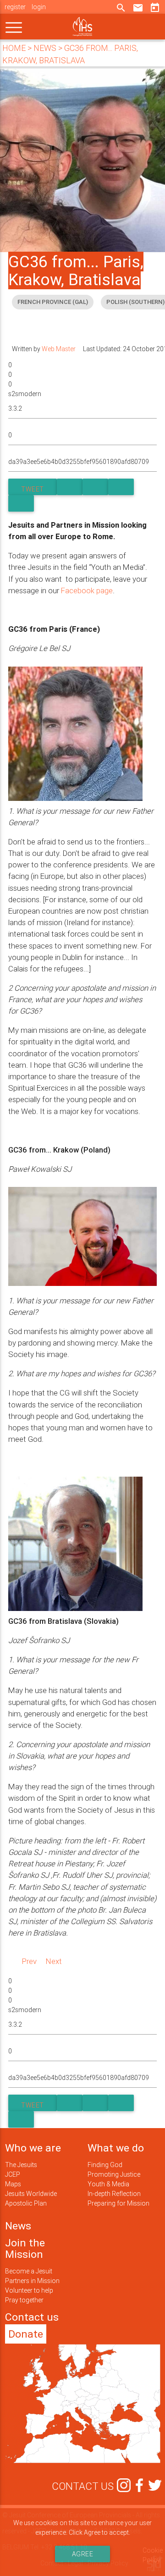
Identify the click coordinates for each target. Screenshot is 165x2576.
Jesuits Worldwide (31, 2194)
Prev (29, 1961)
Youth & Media (108, 2184)
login (39, 7)
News (18, 2226)
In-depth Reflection (114, 2194)
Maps (13, 2184)
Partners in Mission (32, 2281)
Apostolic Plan (26, 2203)
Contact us (32, 2317)
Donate (26, 2334)
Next (54, 1961)
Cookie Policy (153, 2555)
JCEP (13, 2174)
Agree (83, 2554)
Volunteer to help (29, 2290)
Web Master (59, 349)
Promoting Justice (114, 2174)
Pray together (24, 2300)
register (15, 7)
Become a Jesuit (29, 2271)
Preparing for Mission (118, 2203)
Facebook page (87, 590)
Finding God (105, 2165)
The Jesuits (21, 2165)
